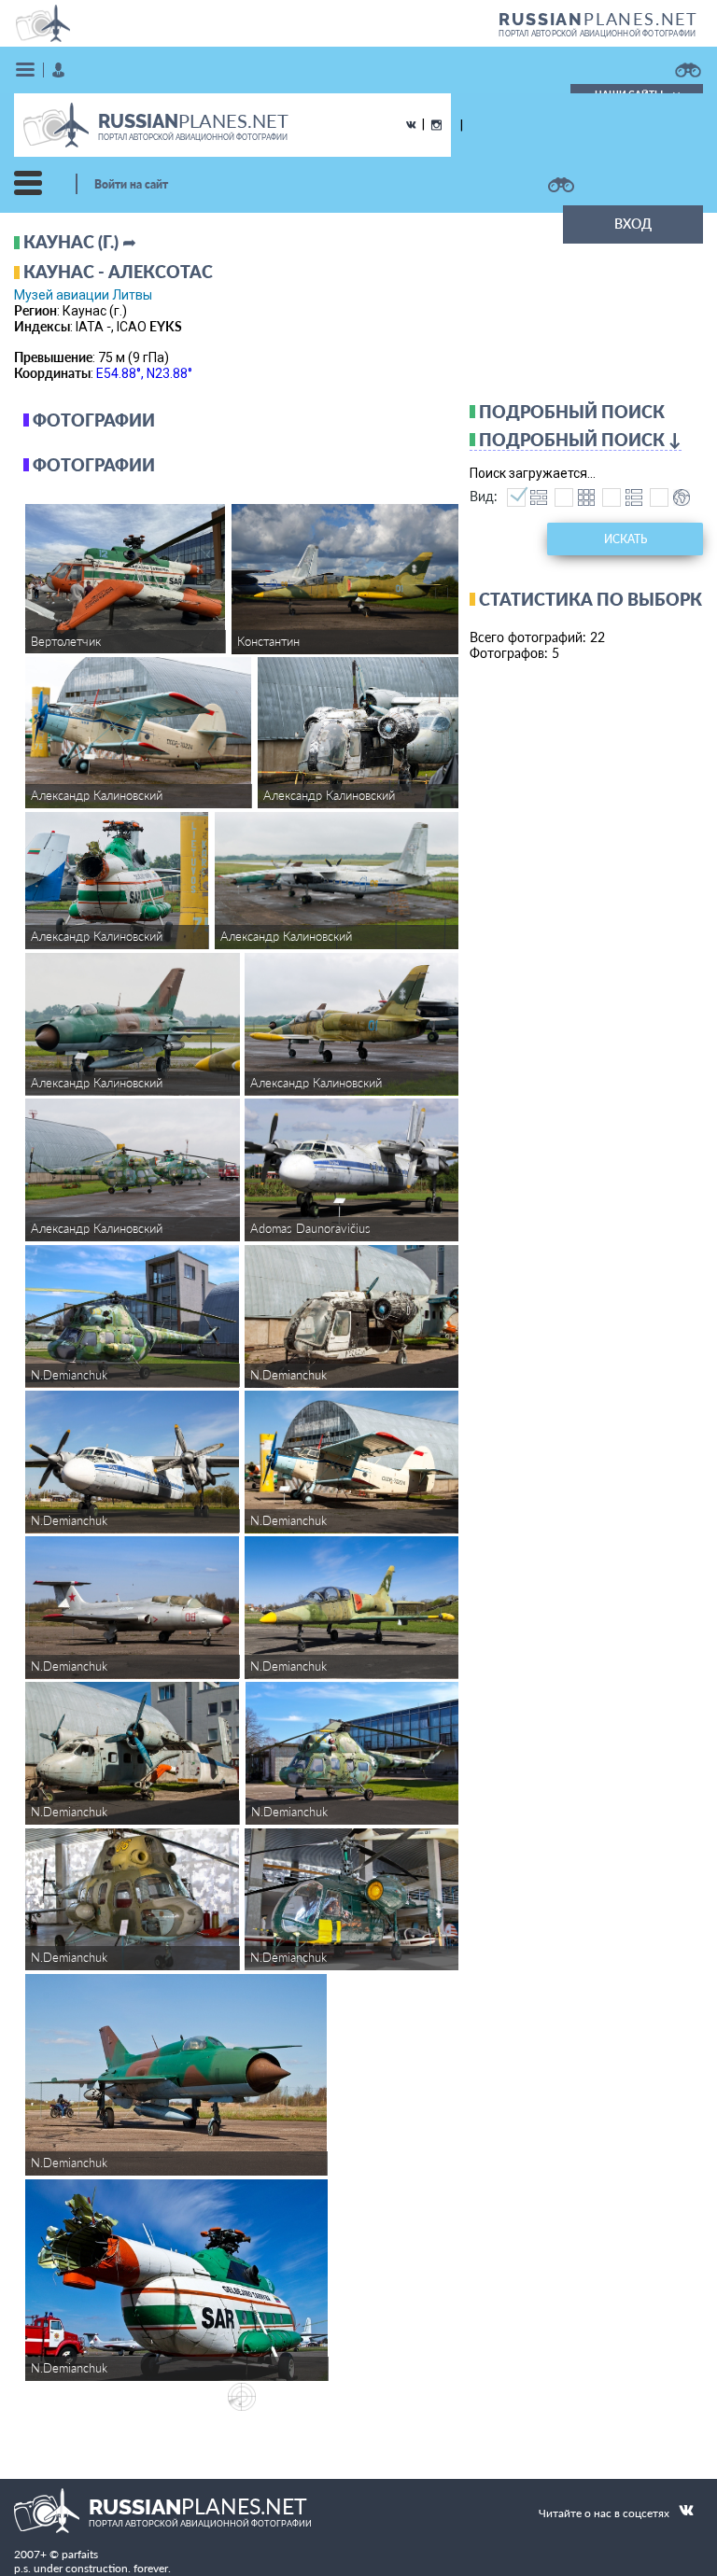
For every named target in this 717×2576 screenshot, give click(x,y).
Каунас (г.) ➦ (80, 242)
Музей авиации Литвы (83, 295)
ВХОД (633, 224)
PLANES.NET (598, 19)
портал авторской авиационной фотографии (597, 34)
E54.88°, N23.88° (144, 373)
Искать (626, 539)
